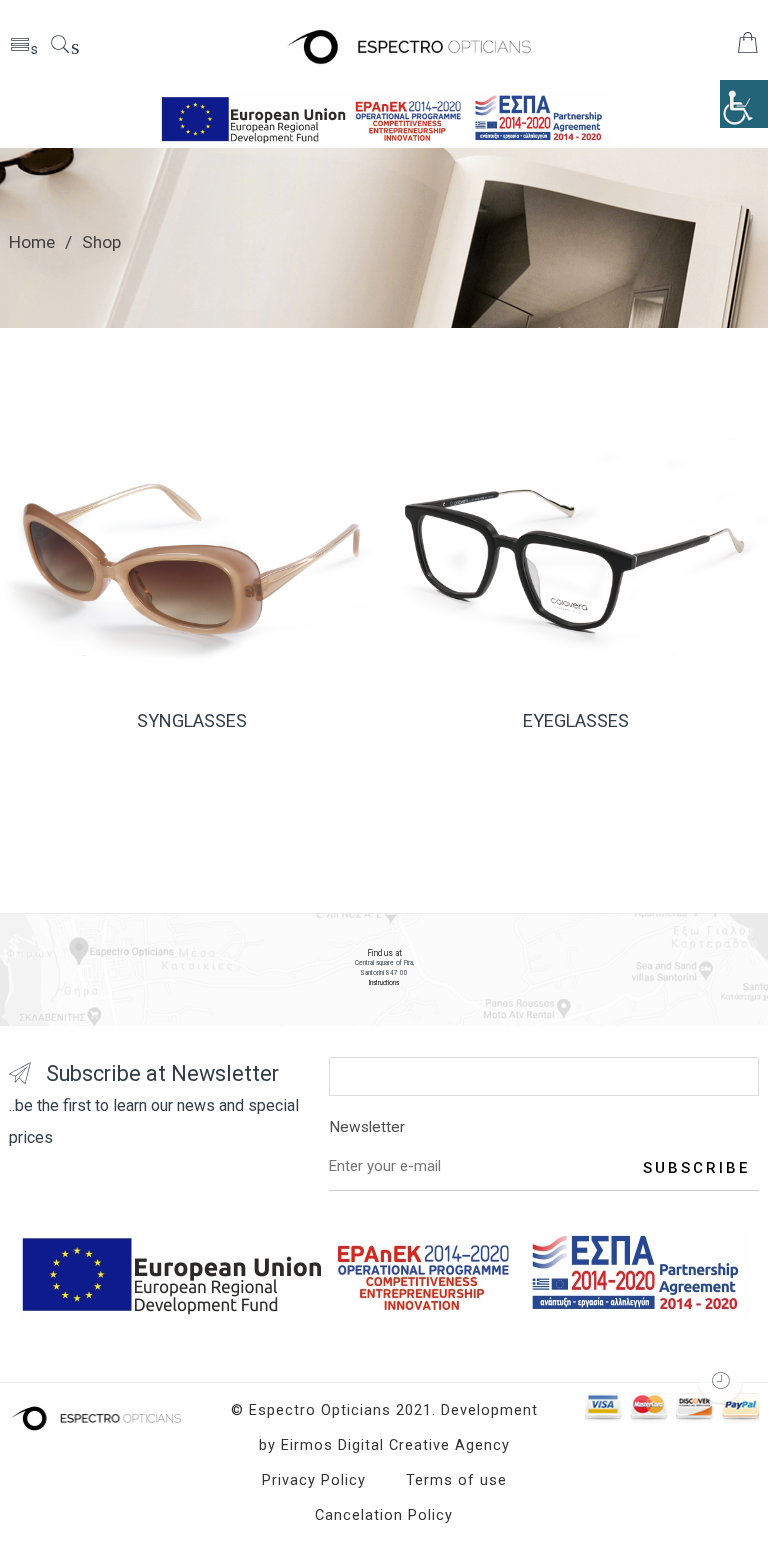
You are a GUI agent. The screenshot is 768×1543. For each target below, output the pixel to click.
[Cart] (748, 47)
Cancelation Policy (384, 1515)
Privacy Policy (314, 1480)
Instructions (384, 983)
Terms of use (456, 1480)
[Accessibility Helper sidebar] (744, 104)
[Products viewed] (720, 1380)
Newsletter (367, 1127)
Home (32, 242)
